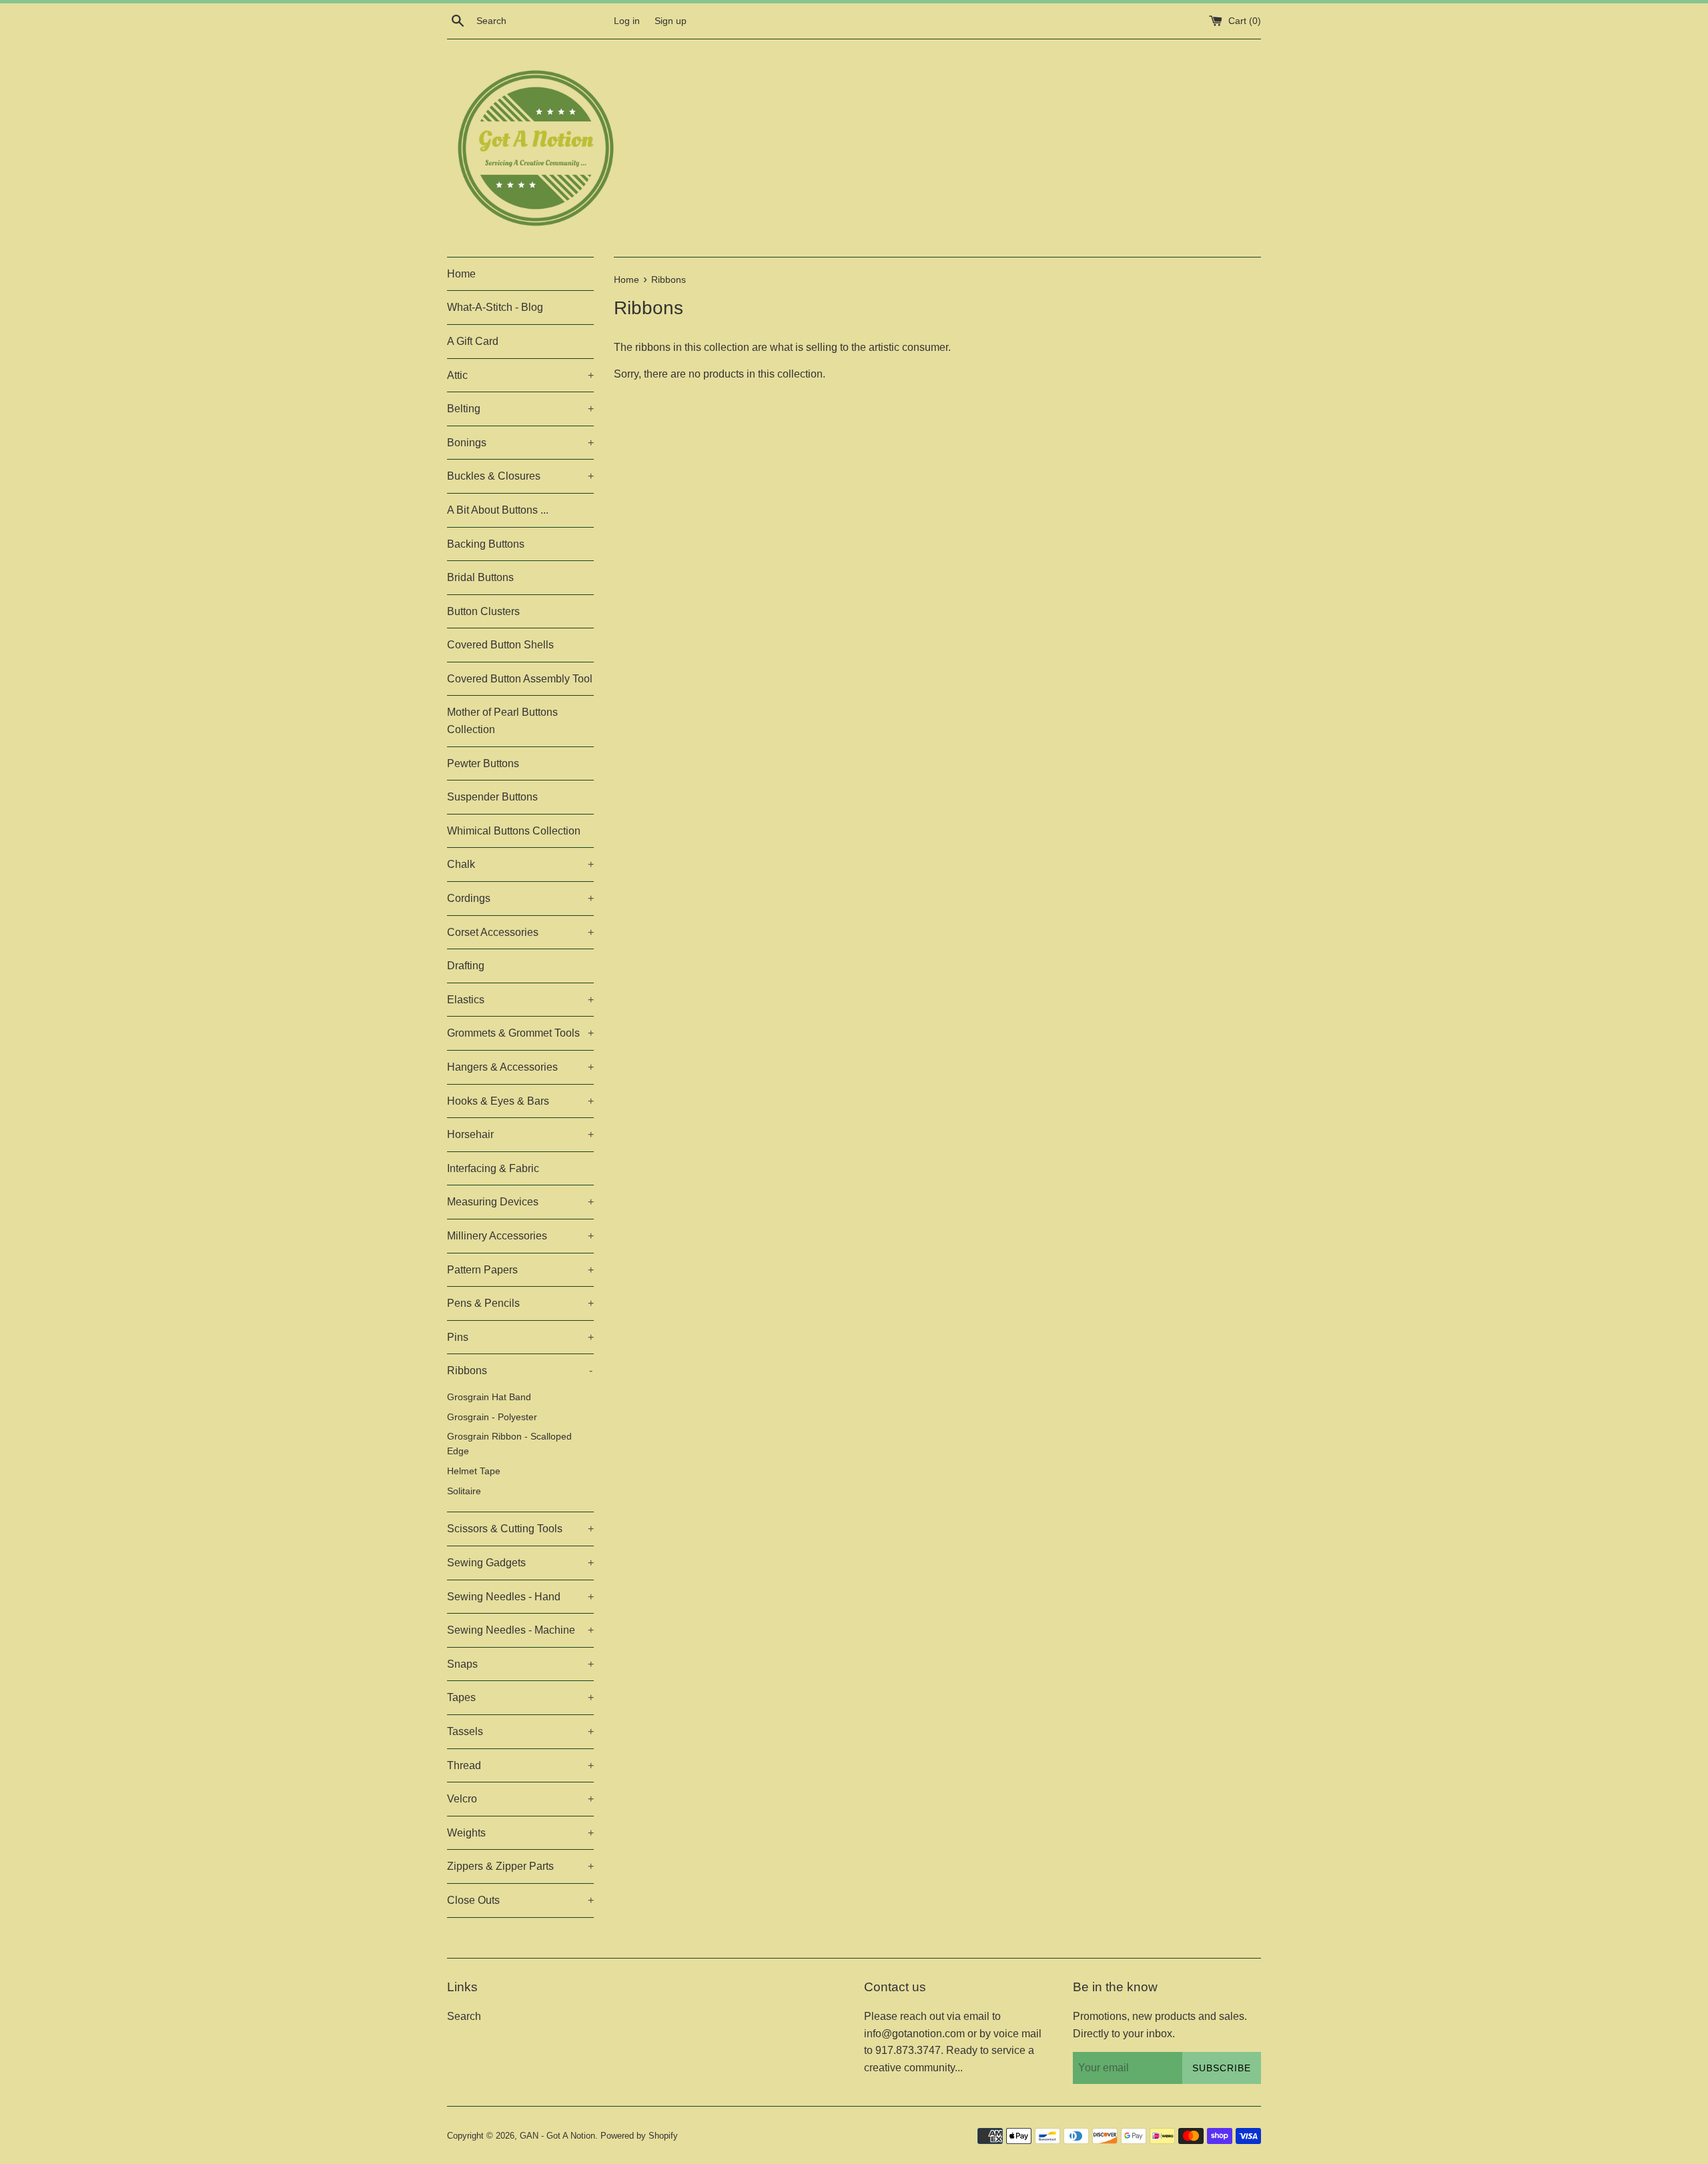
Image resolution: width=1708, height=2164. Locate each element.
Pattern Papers (520, 1270)
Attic (520, 375)
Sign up (671, 21)
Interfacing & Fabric (493, 1168)
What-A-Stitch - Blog (495, 307)
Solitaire (464, 1491)
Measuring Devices (520, 1202)
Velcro (520, 1799)
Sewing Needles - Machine (520, 1630)
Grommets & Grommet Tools (520, 1033)
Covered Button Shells (500, 645)
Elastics (520, 1000)
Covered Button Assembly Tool (520, 679)
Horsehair (520, 1134)
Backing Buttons (486, 544)
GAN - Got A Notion (557, 2136)
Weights (520, 1833)
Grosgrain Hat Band (489, 1397)
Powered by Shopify (639, 2136)
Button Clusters (483, 611)
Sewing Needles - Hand (520, 1597)
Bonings (520, 443)
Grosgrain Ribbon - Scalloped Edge (509, 1444)
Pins (520, 1337)
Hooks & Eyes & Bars (520, 1101)
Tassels (520, 1731)
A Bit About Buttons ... (498, 510)
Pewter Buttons (483, 763)
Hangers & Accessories (520, 1067)
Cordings (520, 898)
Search (464, 2016)
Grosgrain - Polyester (492, 1417)
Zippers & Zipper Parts (520, 1866)
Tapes (520, 1697)
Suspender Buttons (492, 797)
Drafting (466, 966)
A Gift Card (473, 341)
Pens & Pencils (520, 1303)
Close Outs (520, 1900)
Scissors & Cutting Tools (520, 1529)
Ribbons (520, 1371)
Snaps (520, 1664)
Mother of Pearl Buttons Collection (502, 721)
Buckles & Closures (520, 476)
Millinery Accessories (520, 1236)
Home (461, 274)
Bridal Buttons (480, 577)
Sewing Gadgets (520, 1563)
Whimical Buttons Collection (514, 831)
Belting (520, 409)
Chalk (520, 864)
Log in (627, 21)
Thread (520, 1765)
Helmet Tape (474, 1471)
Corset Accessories (520, 932)
